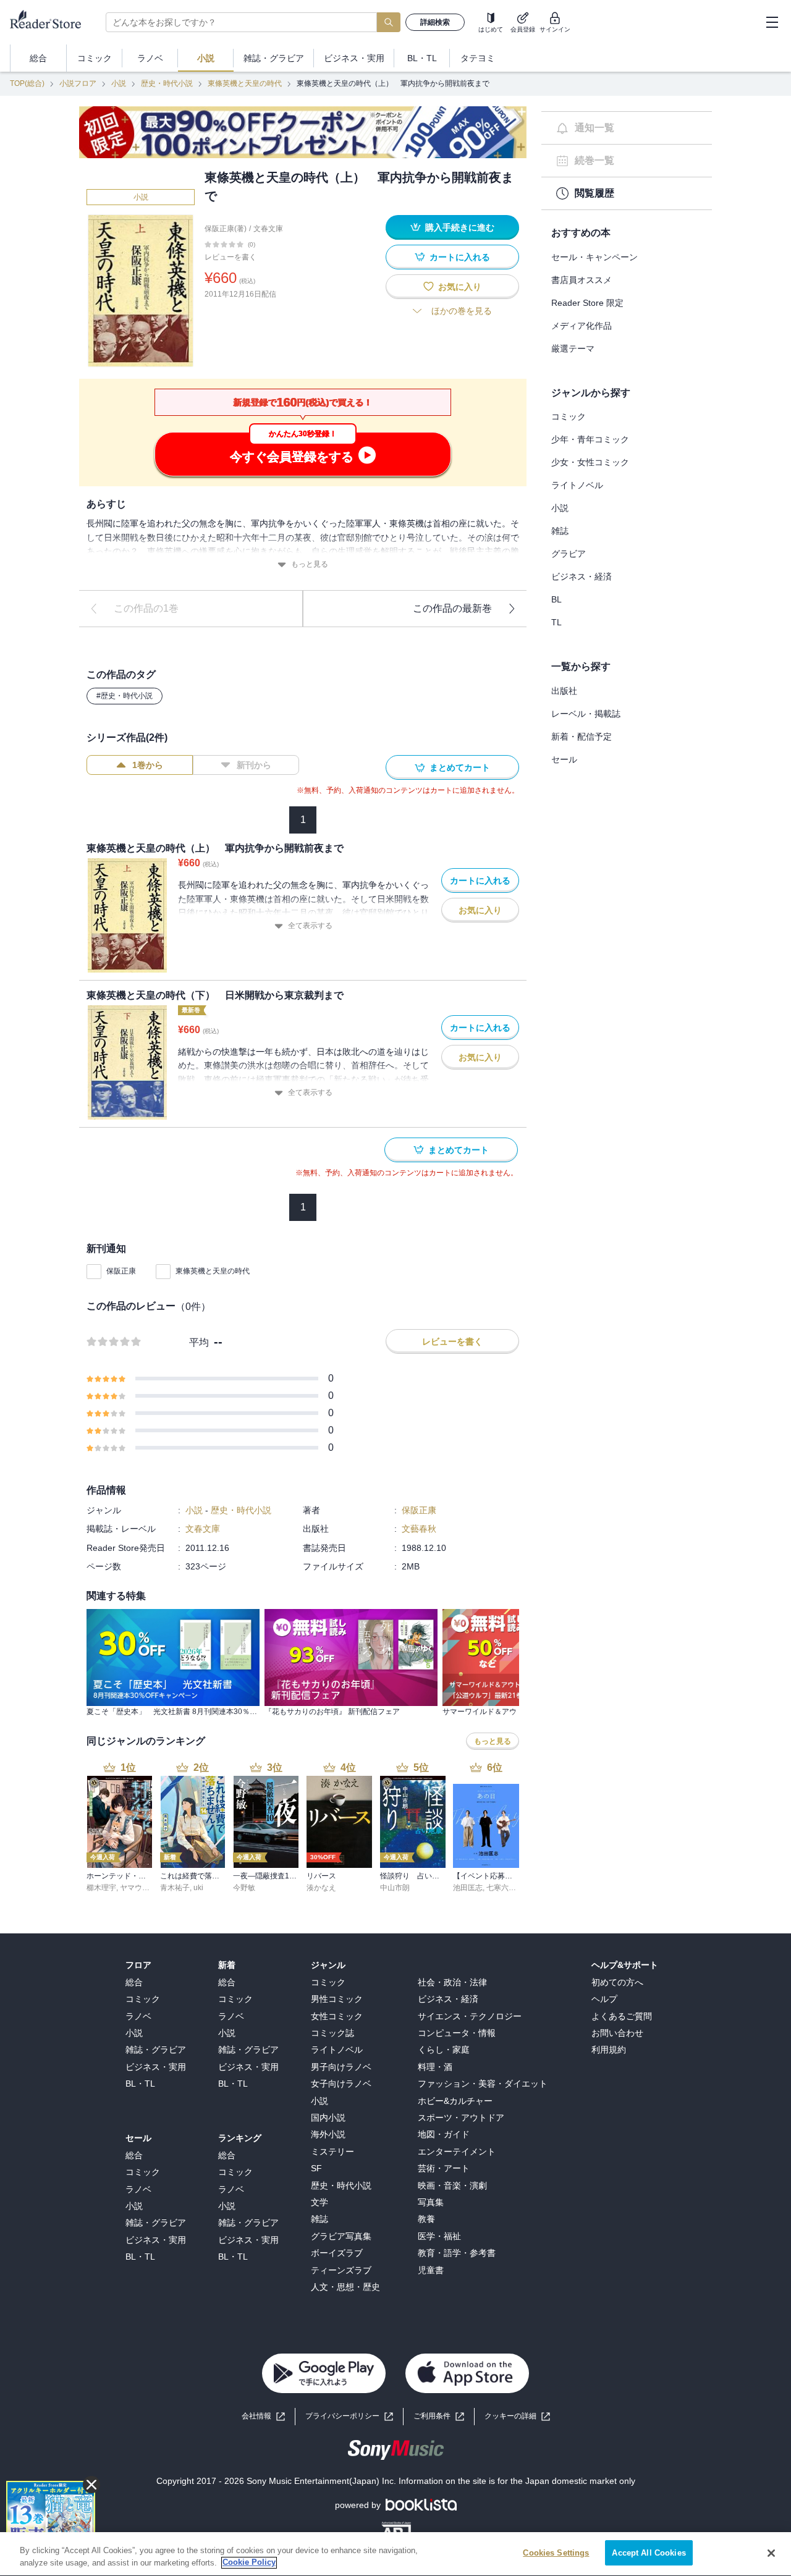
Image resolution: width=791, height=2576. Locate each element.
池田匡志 (468, 1888)
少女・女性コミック (590, 462)
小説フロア (78, 83)
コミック (569, 416)
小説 (119, 83)
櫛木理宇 (101, 1888)
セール (564, 759)
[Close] (771, 2553)
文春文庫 (268, 229)
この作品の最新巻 (452, 608)
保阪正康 (121, 1271)
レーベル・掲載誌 (586, 714)
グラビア (569, 554)
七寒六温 (501, 1888)
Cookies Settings (556, 2553)
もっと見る (310, 564)
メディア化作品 (582, 326)
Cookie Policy (249, 2563)
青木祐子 (175, 1888)
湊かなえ (321, 1888)
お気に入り (460, 287)
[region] (395, 2554)
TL (556, 622)
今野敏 (244, 1888)
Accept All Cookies (649, 2553)
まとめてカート (460, 767)
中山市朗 (395, 1888)
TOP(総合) (27, 83)
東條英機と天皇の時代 (245, 83)
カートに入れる (460, 257)
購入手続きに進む (460, 227)
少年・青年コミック (590, 439)
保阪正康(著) (226, 229)
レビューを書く (231, 257)
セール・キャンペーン (594, 257)
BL (556, 599)
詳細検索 (435, 22)
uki (198, 1888)
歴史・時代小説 (167, 83)
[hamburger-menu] (772, 22)
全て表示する (310, 926)
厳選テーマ (573, 348)
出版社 (564, 691)
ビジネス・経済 (582, 576)
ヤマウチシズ (142, 1888)
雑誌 (560, 531)
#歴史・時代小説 (125, 696)
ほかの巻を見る (462, 311)
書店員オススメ (582, 280)
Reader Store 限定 (587, 303)
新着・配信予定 (582, 737)
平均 (199, 1342)
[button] (517, 2416)
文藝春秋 (419, 1529)
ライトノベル (577, 485)
